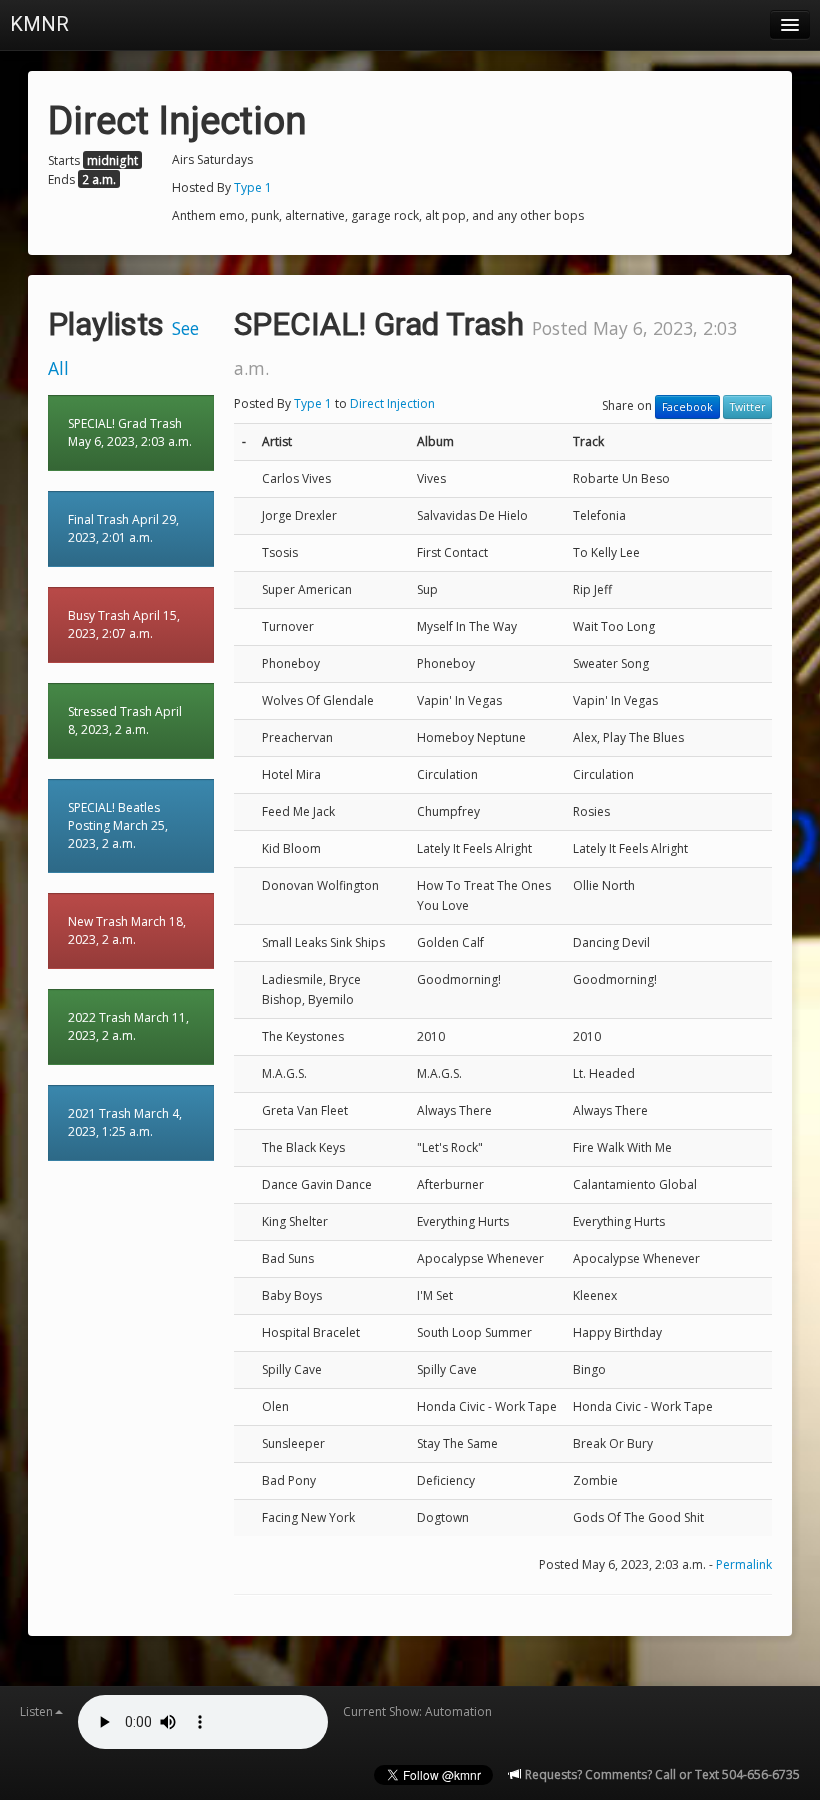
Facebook (687, 407)
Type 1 (253, 187)
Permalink (744, 1564)
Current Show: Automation (417, 1711)
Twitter (747, 407)
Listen (36, 1711)
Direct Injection (392, 403)
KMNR (39, 24)
